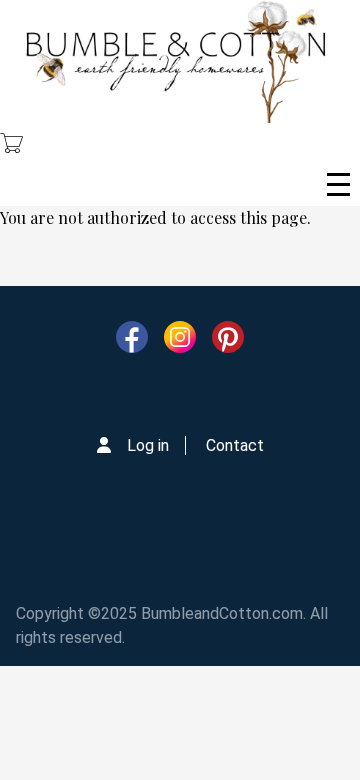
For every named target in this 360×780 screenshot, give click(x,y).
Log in (148, 445)
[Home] (176, 61)
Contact (235, 445)
